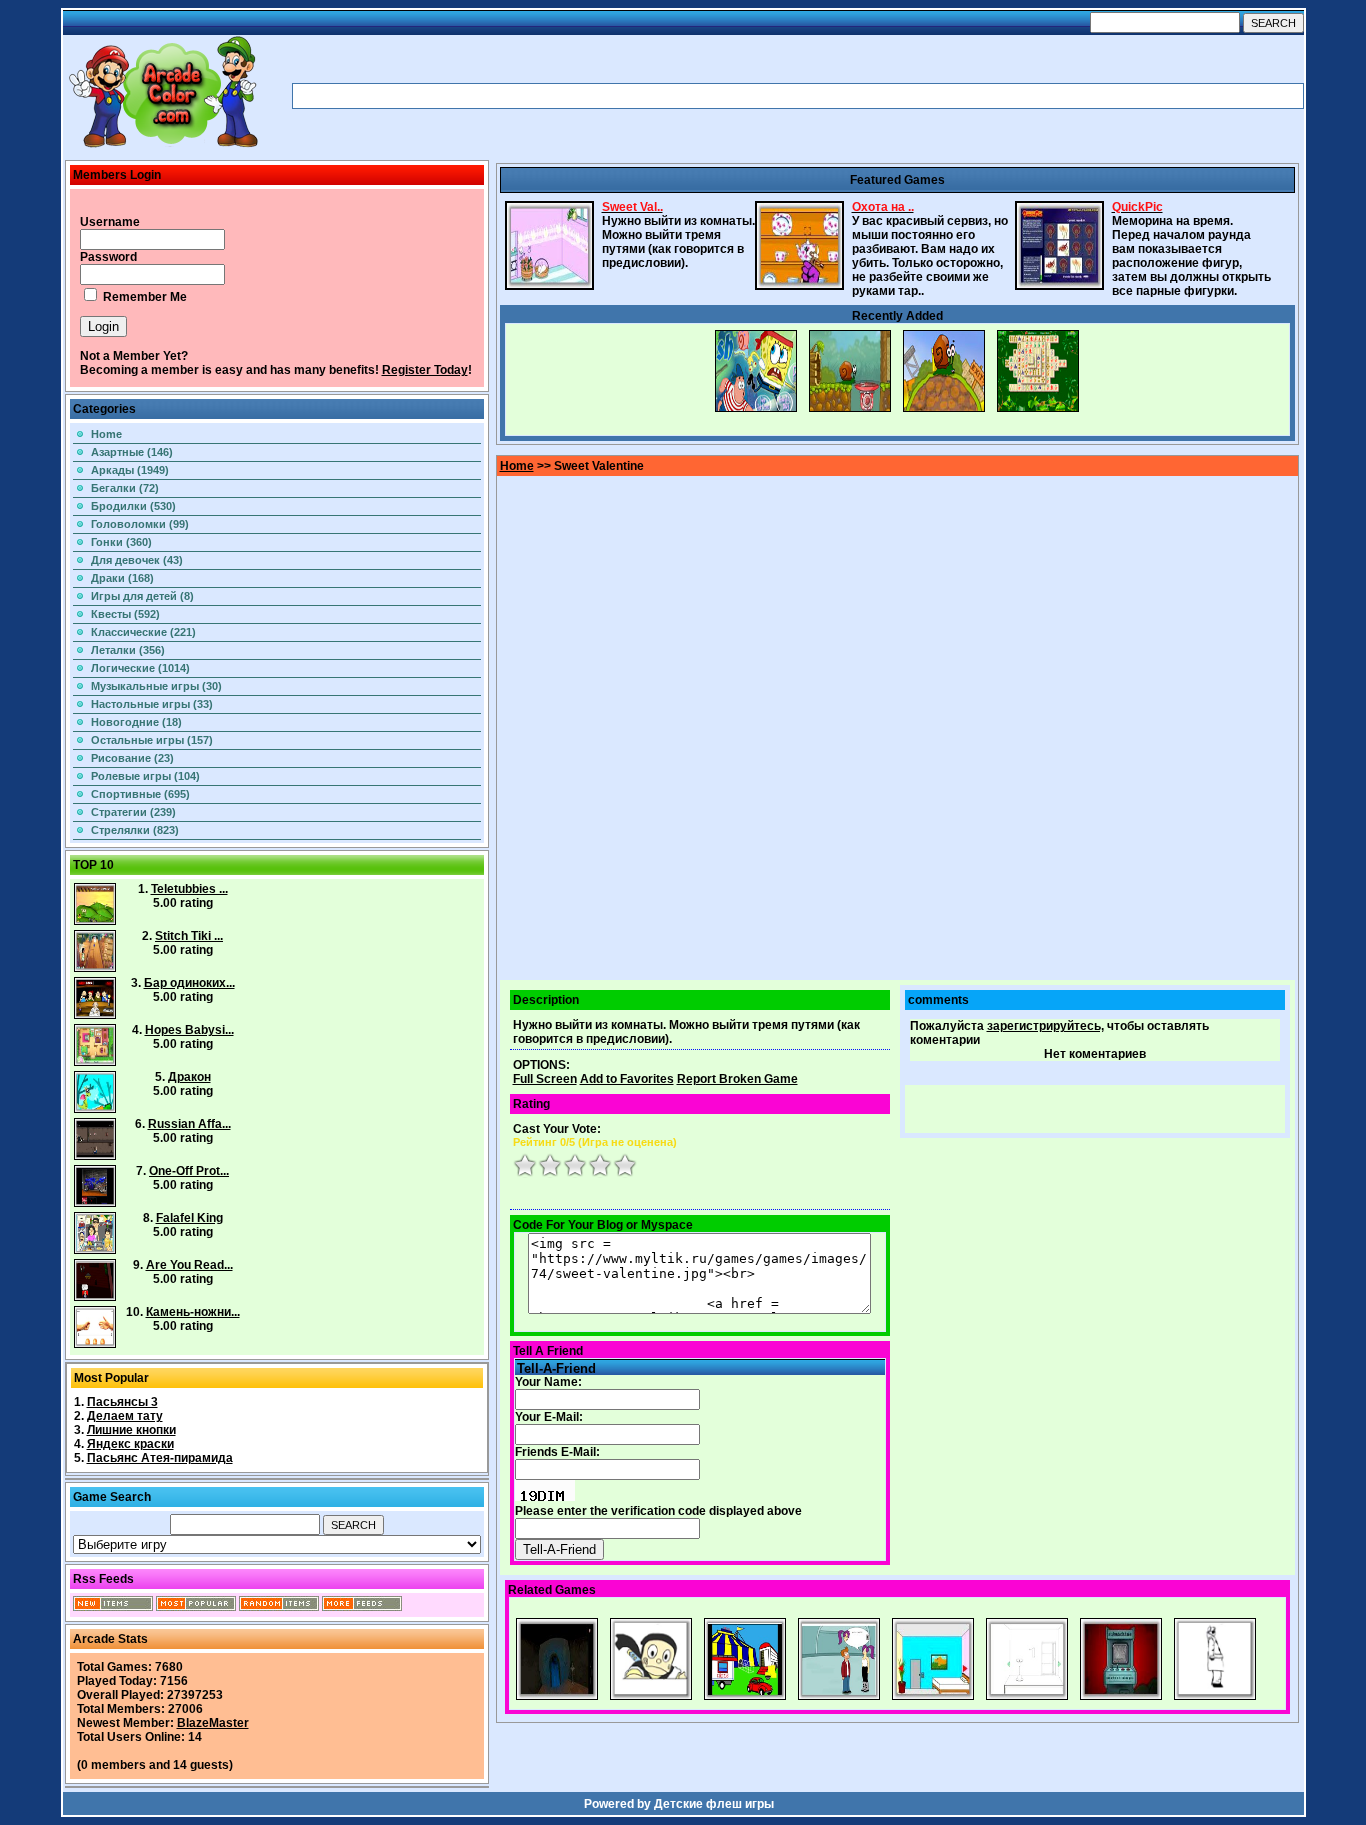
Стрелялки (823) (135, 830)
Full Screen (545, 1079)
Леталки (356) (128, 650)
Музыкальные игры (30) (156, 686)
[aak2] (163, 147)
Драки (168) (122, 578)
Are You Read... (189, 1265)
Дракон (189, 1077)
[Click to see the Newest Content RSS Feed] (113, 1607)
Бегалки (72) (125, 488)
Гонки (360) (121, 542)
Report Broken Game (737, 1079)
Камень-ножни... (193, 1312)
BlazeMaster (213, 1723)
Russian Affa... (189, 1124)
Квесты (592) (125, 614)
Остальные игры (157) (152, 740)
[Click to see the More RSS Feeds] (362, 1607)
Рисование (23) (132, 758)
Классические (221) (143, 632)
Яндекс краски (130, 1444)
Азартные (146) (132, 452)
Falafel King (189, 1218)
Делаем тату (125, 1416)
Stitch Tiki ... (189, 936)
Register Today (425, 370)
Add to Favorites (627, 1079)
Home (106, 434)
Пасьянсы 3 (122, 1402)
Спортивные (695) (140, 794)
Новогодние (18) (136, 722)
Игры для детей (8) (142, 596)
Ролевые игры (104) (145, 776)
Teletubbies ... (189, 889)
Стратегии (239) (133, 812)
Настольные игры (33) (152, 704)
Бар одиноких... (189, 983)
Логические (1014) (140, 668)
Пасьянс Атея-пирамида (160, 1458)
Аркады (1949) (130, 470)
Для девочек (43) (137, 560)
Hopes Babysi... (189, 1030)
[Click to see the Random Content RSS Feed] (279, 1607)
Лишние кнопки (131, 1430)
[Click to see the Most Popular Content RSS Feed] (196, 1607)
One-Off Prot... (189, 1171)
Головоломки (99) (140, 524)
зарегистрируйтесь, (1045, 1026)
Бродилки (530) (133, 506)
